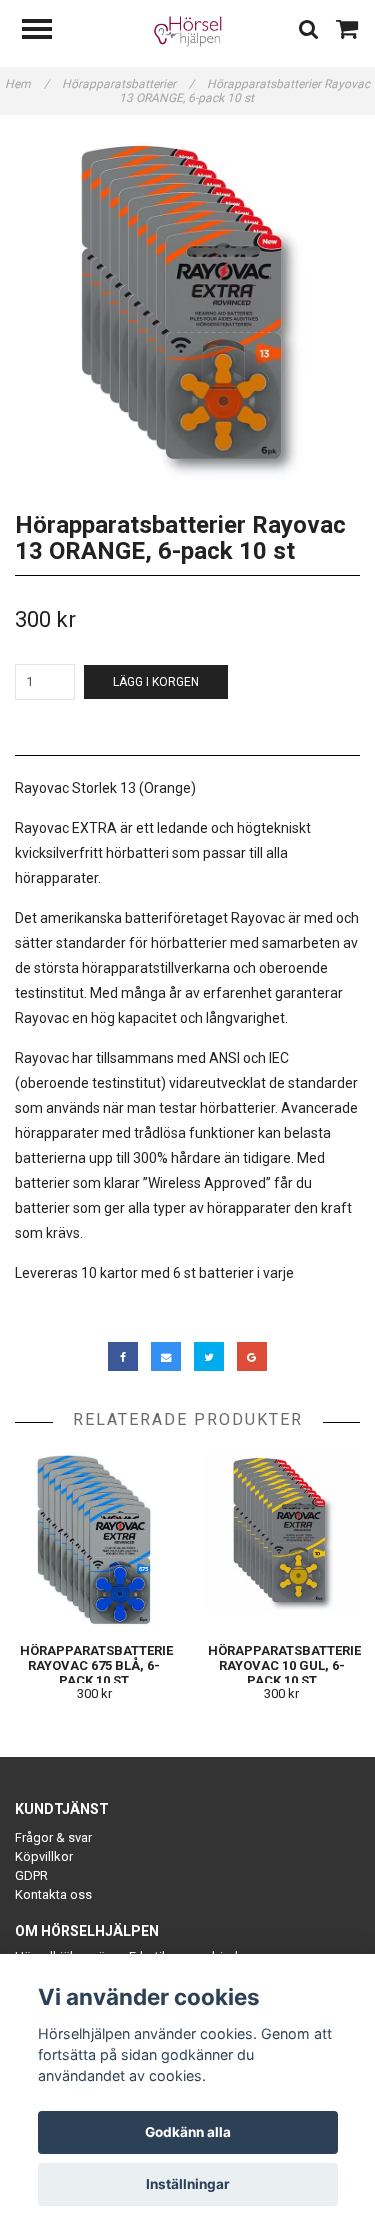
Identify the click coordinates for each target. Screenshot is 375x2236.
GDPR (31, 1875)
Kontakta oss (53, 1894)
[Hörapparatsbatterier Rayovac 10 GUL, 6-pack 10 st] (282, 1540)
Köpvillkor (44, 1856)
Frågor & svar (53, 1837)
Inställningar (188, 2184)
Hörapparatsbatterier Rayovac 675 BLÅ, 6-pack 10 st (100, 1665)
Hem (27, 84)
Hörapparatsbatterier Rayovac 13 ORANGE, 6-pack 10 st (245, 91)
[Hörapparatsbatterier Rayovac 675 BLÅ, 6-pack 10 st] (94, 1540)
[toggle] (47, 31)
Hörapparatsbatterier (128, 84)
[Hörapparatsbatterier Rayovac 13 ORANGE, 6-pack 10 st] (187, 307)
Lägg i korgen (156, 682)
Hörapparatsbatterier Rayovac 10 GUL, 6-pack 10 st (288, 1665)
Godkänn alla (188, 2132)
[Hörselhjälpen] (187, 29)
